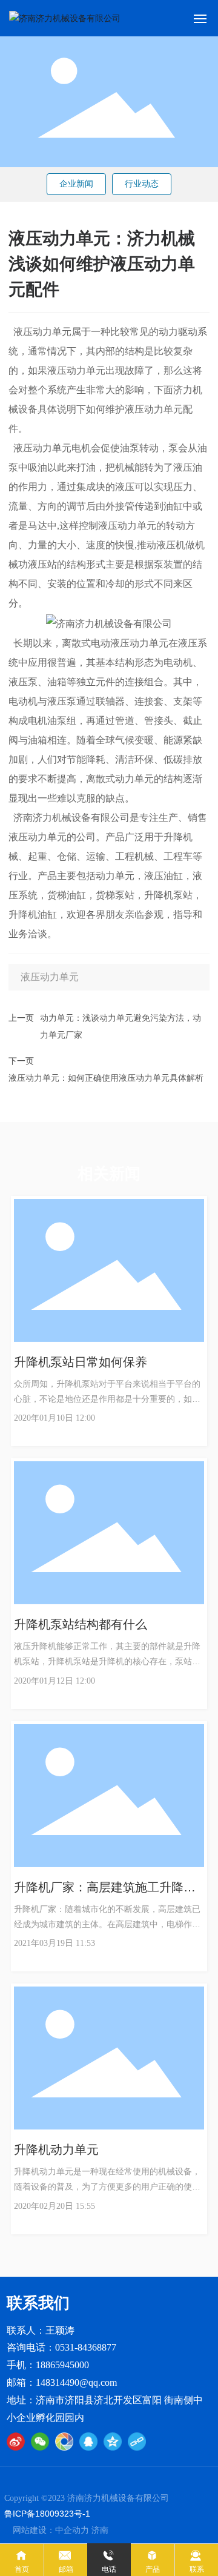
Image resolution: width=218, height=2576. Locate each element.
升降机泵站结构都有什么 (81, 1624)
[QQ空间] (113, 2442)
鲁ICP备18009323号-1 (47, 2514)
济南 (100, 2530)
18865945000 (62, 2365)
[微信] (40, 2442)
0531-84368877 (86, 2347)
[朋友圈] (64, 2442)
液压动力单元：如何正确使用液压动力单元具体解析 (106, 1077)
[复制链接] (137, 2442)
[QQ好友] (88, 2442)
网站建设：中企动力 (51, 2530)
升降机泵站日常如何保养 (81, 1362)
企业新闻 (76, 184)
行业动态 (142, 184)
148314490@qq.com (76, 2382)
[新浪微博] (16, 2442)
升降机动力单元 (56, 2149)
